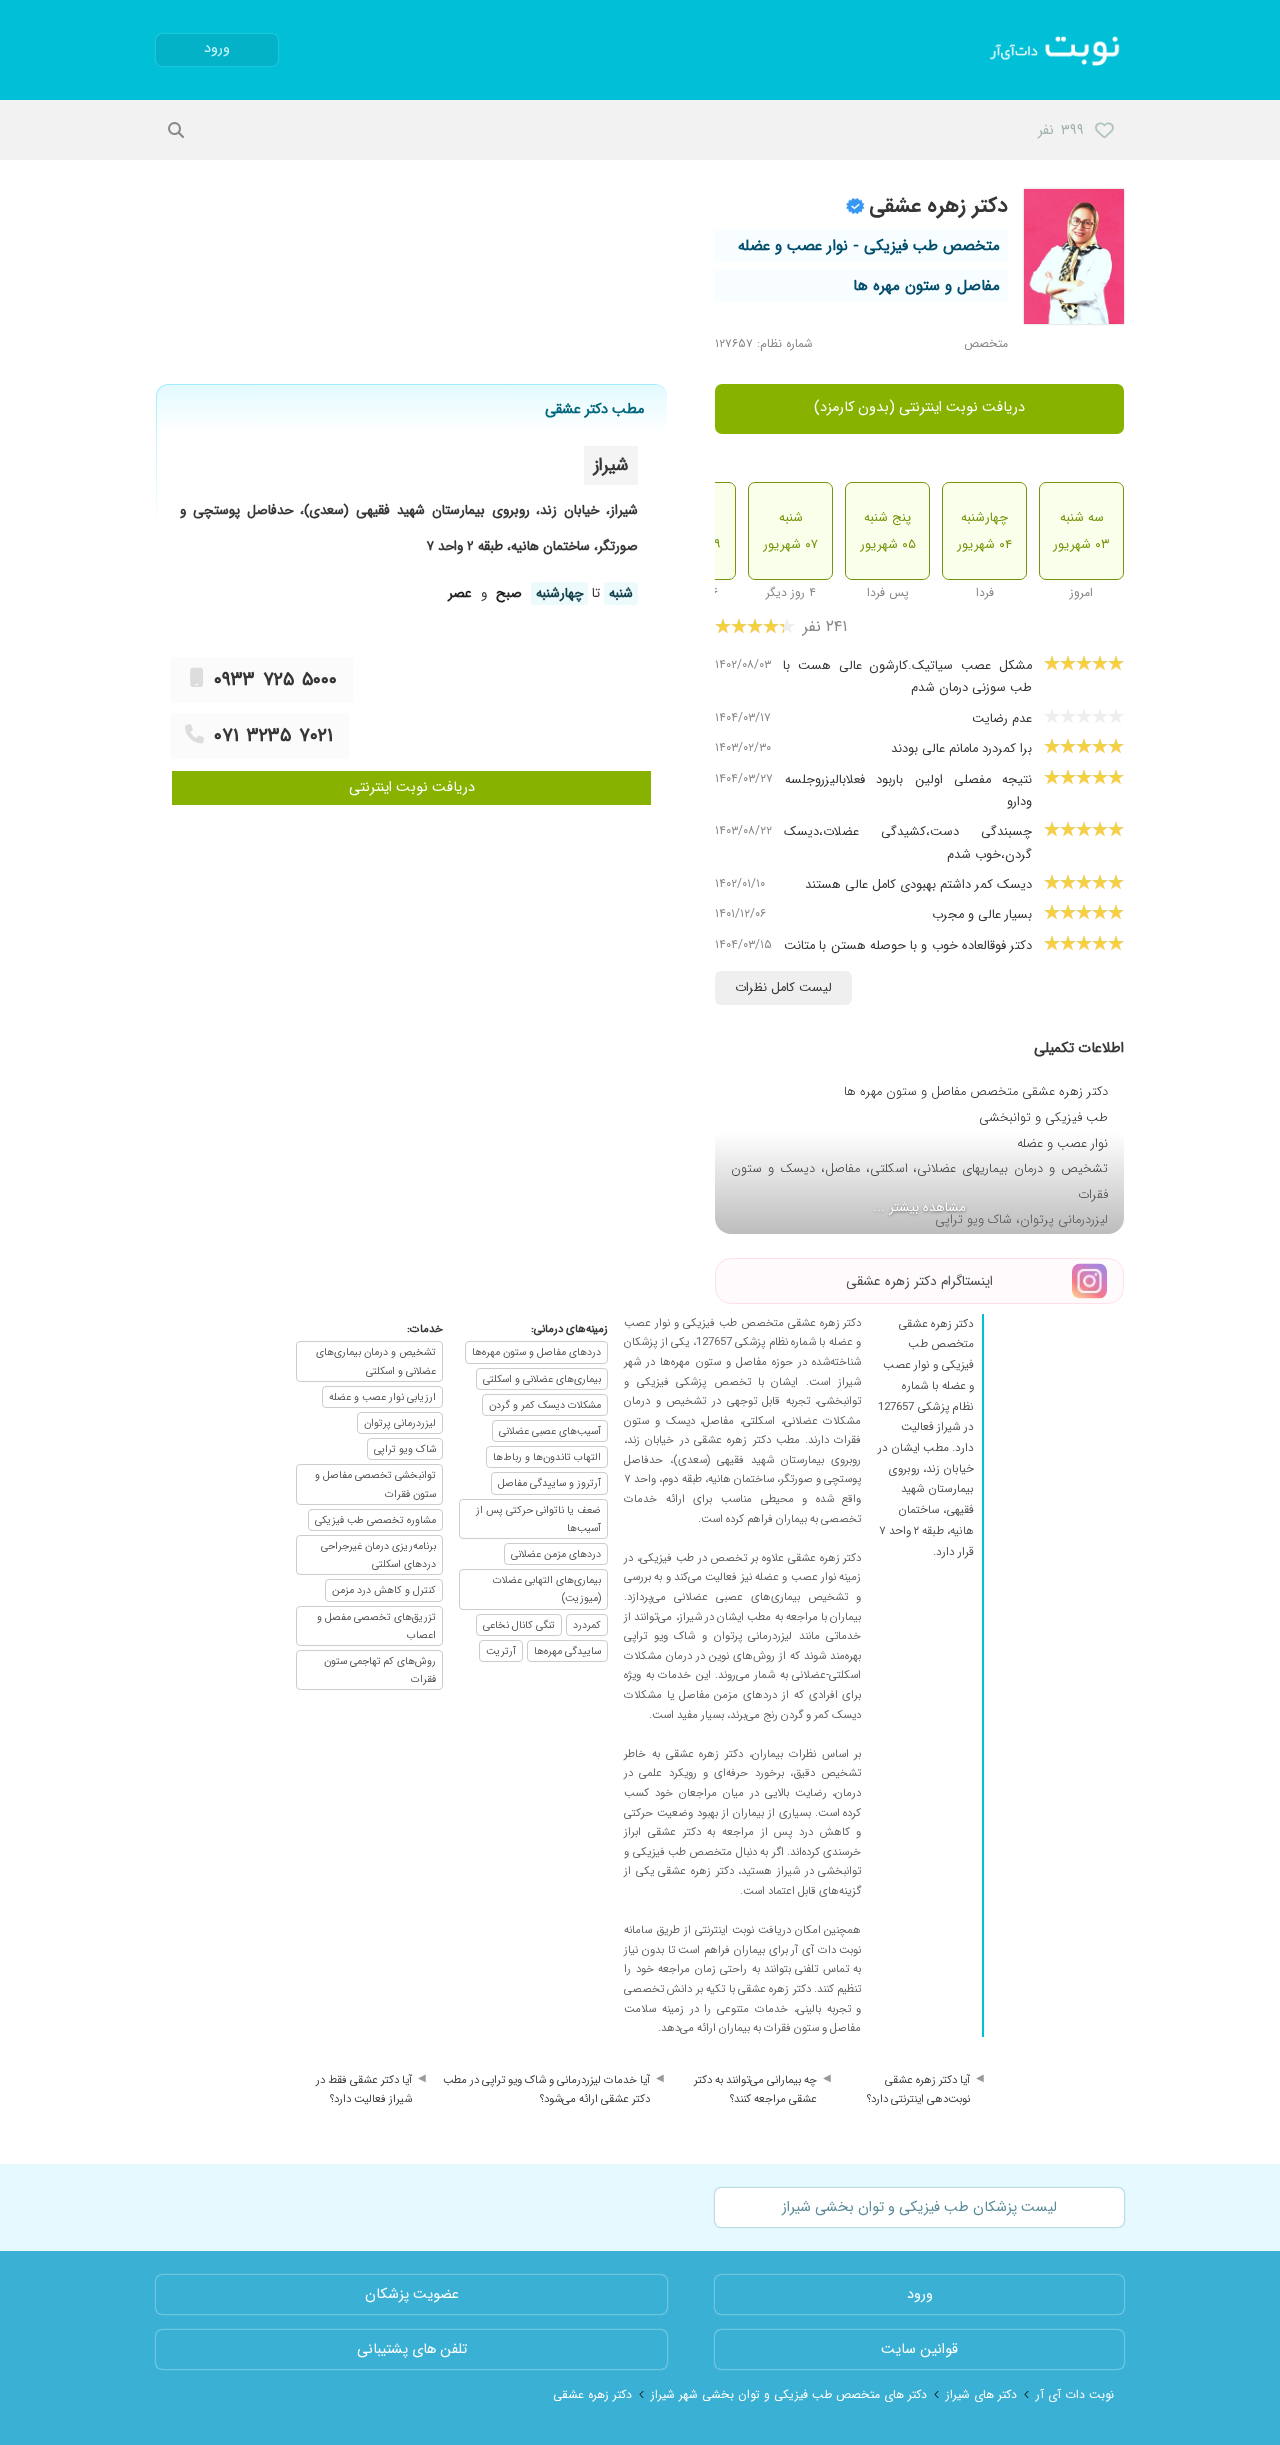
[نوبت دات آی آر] (1056, 50)
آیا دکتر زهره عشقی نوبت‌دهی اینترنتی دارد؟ (918, 2090)
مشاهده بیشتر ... (919, 1207)
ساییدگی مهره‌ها (567, 1651)
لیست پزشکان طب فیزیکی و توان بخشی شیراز (919, 2207)
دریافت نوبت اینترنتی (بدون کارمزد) (919, 407)
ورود (217, 48)
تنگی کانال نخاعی (519, 1625)
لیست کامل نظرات (783, 988)
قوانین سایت (919, 2349)
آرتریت (501, 1651)
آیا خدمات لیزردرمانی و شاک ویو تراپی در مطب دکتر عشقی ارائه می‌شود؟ (546, 2090)
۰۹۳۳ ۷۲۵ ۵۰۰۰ (275, 680)
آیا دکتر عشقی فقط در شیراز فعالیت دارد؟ (364, 2090)
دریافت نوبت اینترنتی (412, 787)
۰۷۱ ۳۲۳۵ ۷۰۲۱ (273, 736)
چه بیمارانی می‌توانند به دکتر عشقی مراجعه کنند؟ (755, 2090)
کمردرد (587, 1625)
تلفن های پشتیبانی (412, 2349)
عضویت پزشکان (412, 2294)
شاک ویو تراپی (405, 1449)
